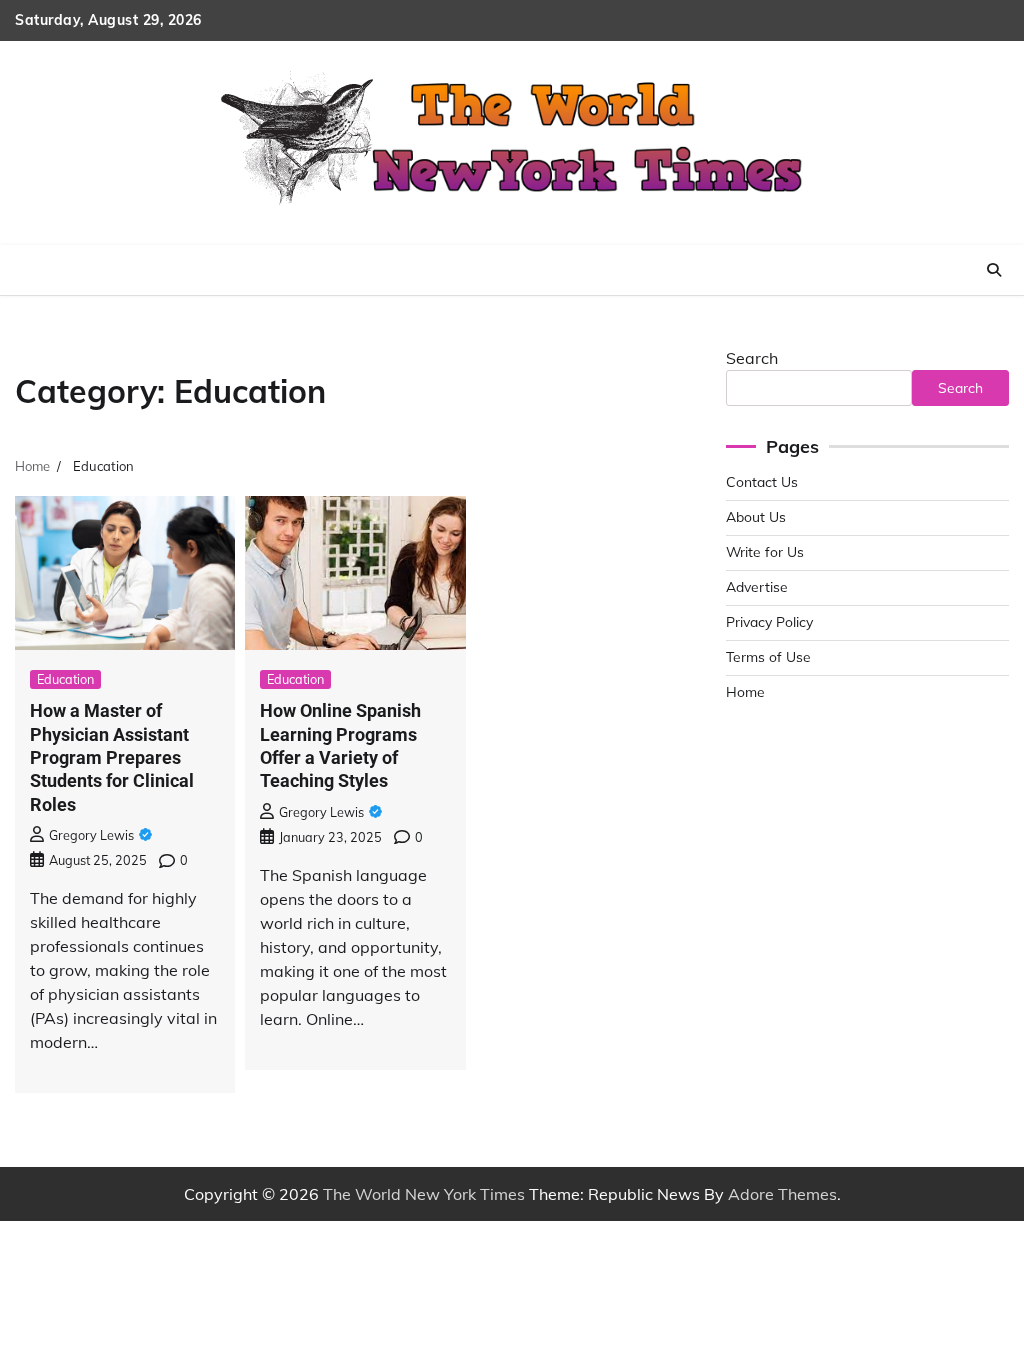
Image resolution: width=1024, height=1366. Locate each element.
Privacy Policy (769, 621)
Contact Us (762, 481)
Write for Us (765, 551)
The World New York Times (424, 1194)
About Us (756, 516)
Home (745, 691)
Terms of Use (768, 656)
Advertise (757, 586)
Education (65, 679)
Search (752, 358)
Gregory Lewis (91, 835)
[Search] (994, 270)
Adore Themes (782, 1194)
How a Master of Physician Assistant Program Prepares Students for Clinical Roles (112, 757)
